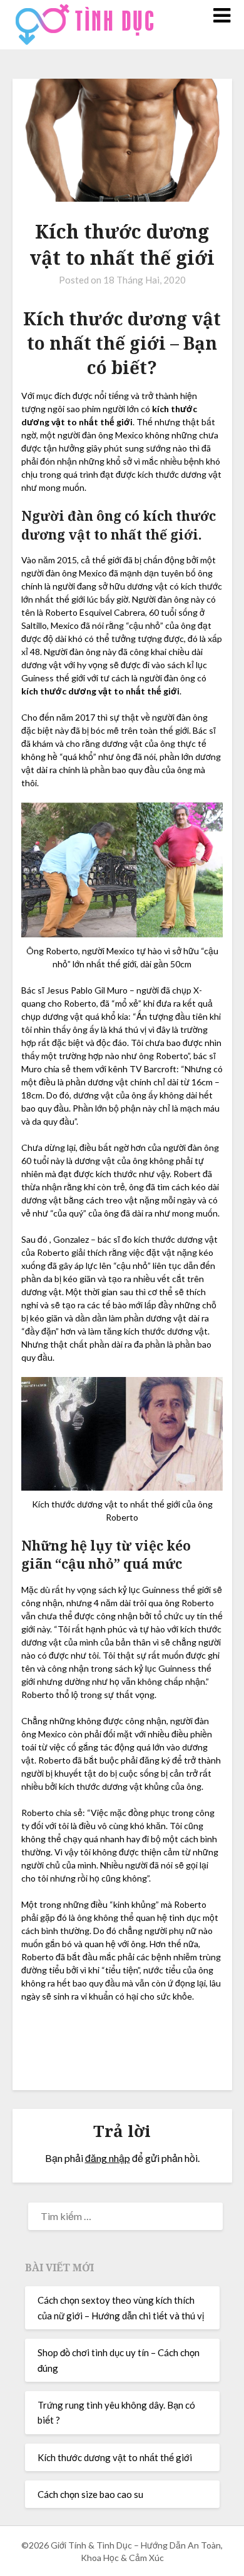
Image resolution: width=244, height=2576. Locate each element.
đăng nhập (108, 2158)
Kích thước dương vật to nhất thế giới (115, 2457)
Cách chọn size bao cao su (90, 2494)
